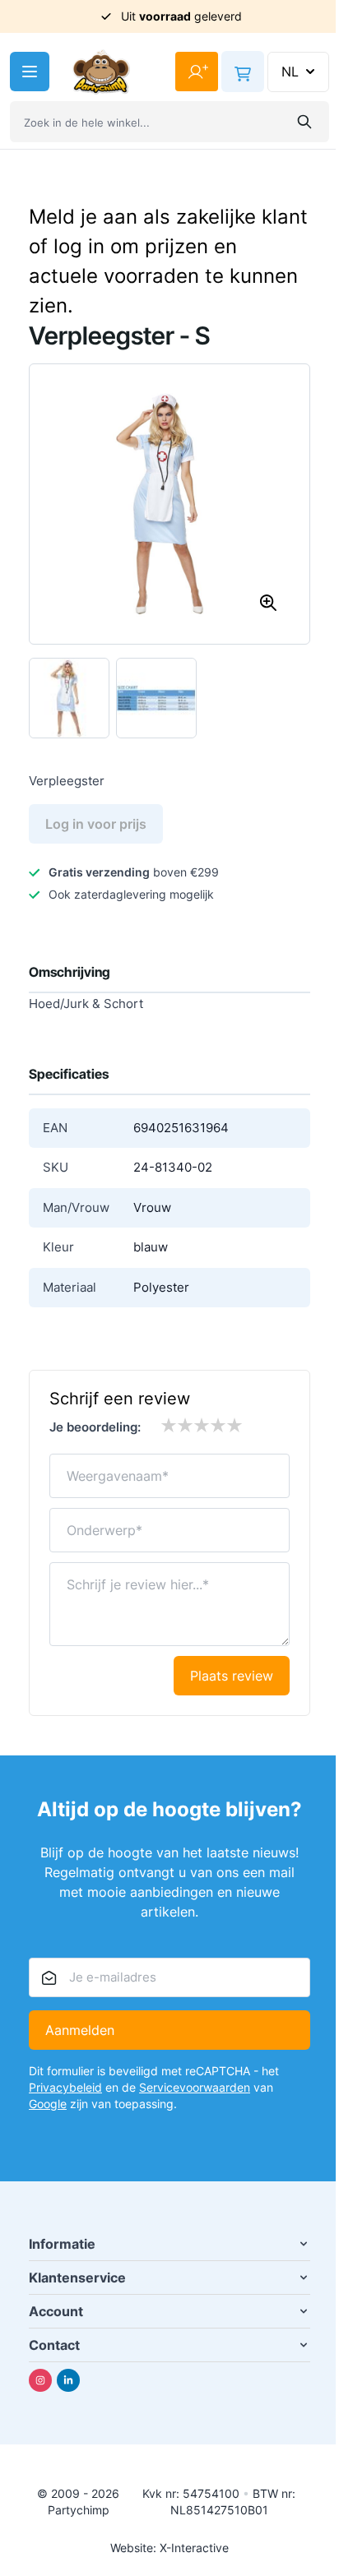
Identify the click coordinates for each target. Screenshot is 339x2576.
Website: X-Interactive (169, 2548)
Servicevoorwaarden (195, 2087)
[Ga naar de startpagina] (101, 72)
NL (290, 72)
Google (48, 2104)
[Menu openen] (30, 72)
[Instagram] (40, 2380)
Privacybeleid (65, 2087)
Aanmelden (80, 2030)
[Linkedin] (68, 2380)
